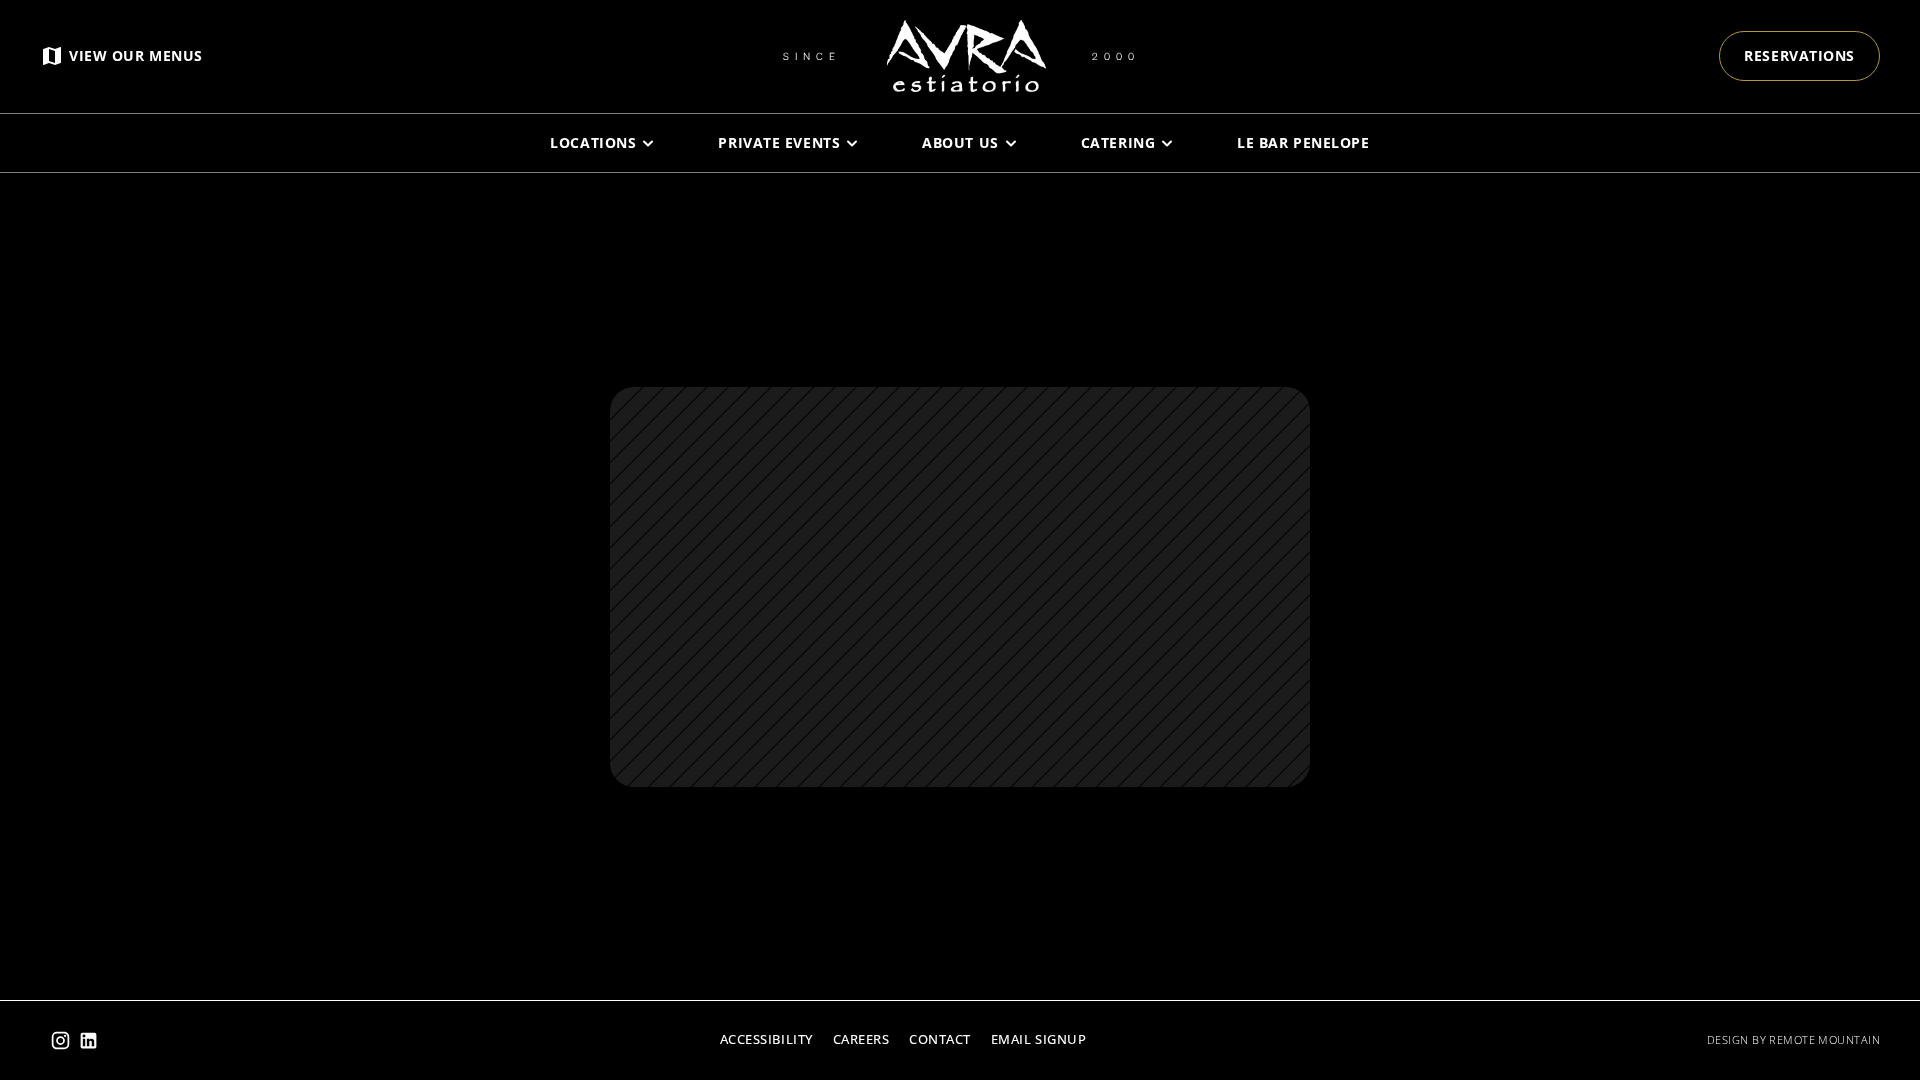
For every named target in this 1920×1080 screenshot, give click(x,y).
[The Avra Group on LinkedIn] (88, 1040)
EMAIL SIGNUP (1038, 1039)
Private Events (779, 142)
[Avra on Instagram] (60, 1040)
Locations (593, 142)
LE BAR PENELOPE (1303, 142)
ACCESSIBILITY (766, 1039)
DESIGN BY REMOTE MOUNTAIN (1793, 1039)
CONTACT (940, 1039)
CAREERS (861, 1039)
